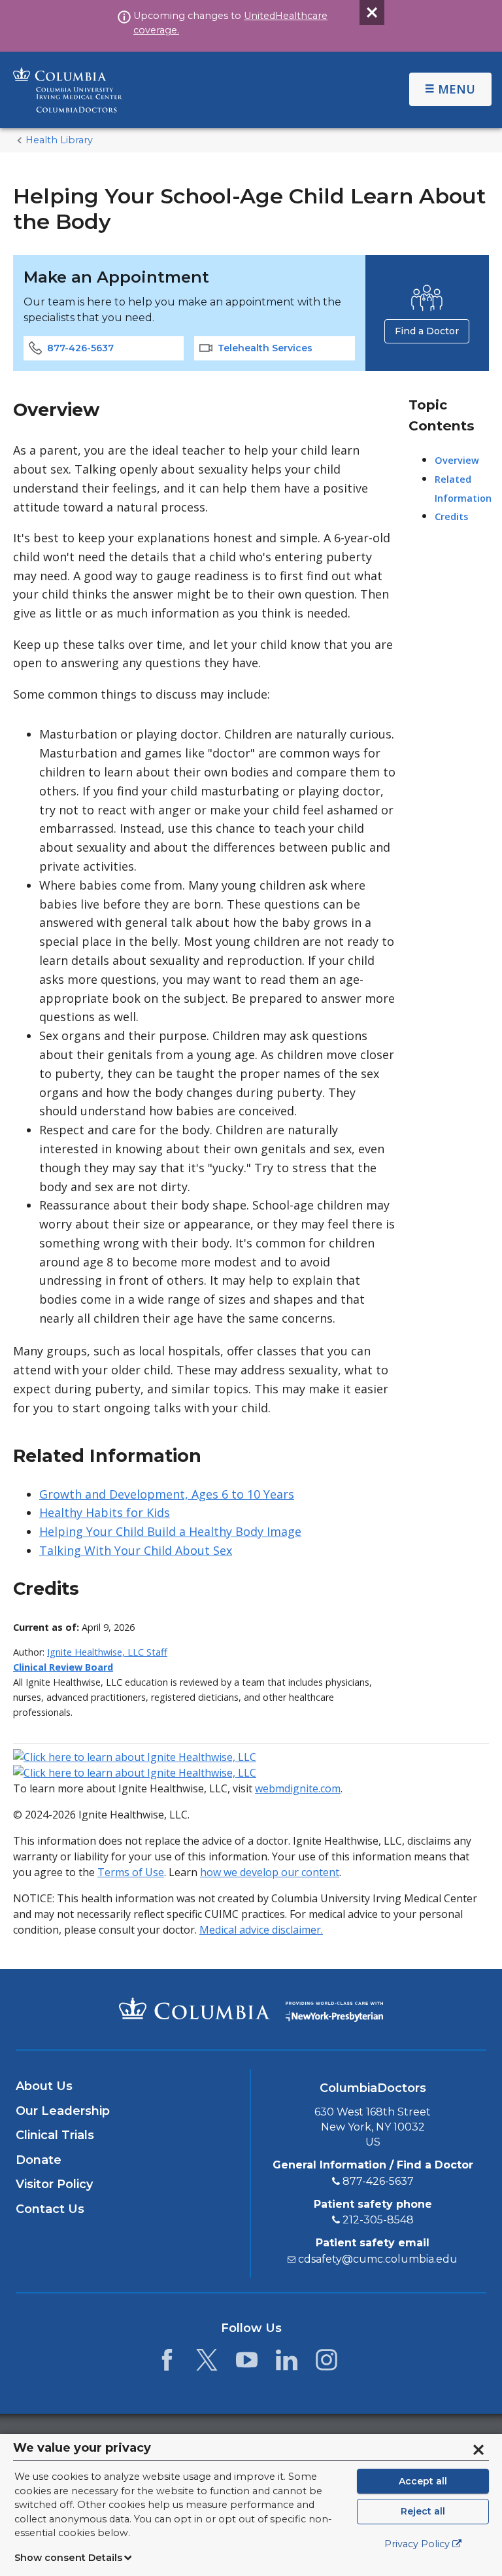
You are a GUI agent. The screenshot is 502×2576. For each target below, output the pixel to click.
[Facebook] (167, 2363)
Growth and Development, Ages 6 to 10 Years (167, 1494)
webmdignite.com (298, 1788)
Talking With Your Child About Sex (136, 1550)
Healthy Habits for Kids (105, 1512)
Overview (457, 460)
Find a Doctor (427, 331)
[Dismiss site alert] (372, 12)
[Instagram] (326, 2363)
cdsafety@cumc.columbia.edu (378, 2259)
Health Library (59, 140)
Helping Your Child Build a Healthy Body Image (170, 1531)
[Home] (169, 90)
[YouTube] (247, 2363)
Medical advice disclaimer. (261, 1930)
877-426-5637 (80, 348)
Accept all (423, 2481)
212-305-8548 (378, 2220)
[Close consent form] (478, 2450)
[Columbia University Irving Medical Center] (194, 2008)
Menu (457, 89)
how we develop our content (270, 1872)
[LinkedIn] (287, 2363)
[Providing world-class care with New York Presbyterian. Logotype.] (334, 2009)
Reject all (423, 2511)
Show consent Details (68, 2558)
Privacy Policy (417, 2544)
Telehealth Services (265, 348)
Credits (451, 516)
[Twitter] (207, 2363)
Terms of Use (131, 1872)
